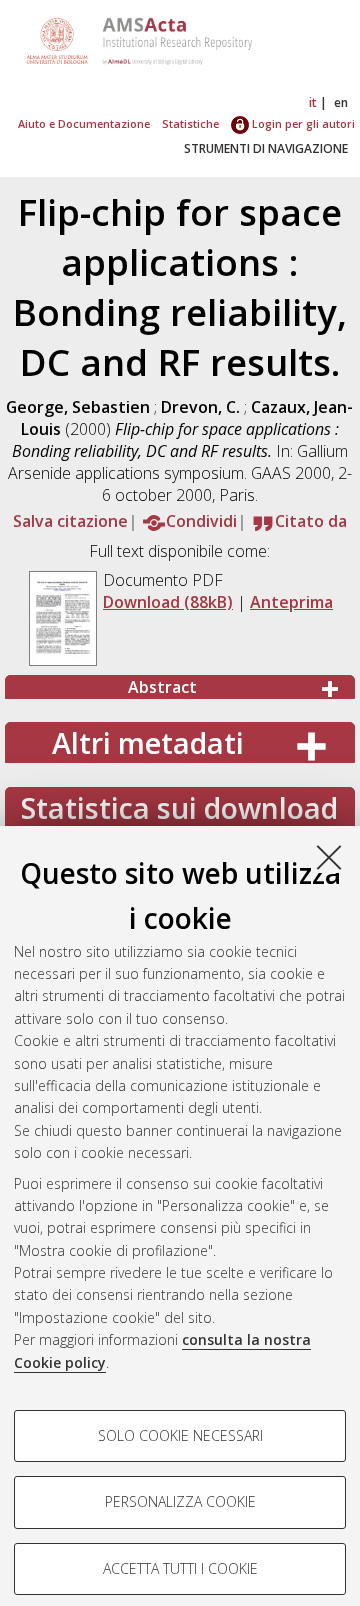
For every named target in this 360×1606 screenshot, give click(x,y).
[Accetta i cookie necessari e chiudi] (329, 857)
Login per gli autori (302, 123)
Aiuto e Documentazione (84, 123)
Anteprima (291, 602)
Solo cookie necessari (180, 1435)
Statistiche (190, 123)
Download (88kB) (168, 602)
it (313, 102)
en (341, 102)
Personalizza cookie (180, 1501)
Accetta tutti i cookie (180, 1568)
